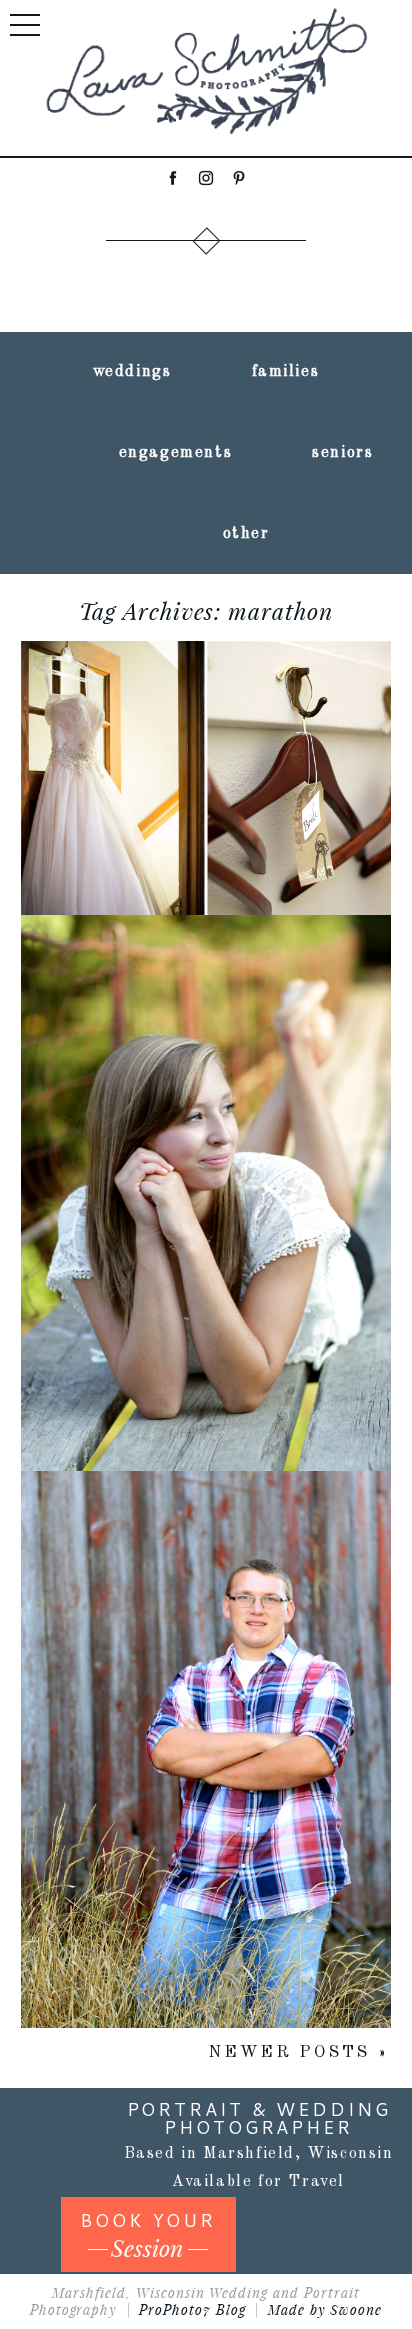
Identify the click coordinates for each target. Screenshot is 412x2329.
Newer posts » (298, 2052)
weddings (132, 372)
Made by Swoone (325, 2309)
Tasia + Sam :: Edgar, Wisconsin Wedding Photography (204, 694)
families (286, 372)
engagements (176, 453)
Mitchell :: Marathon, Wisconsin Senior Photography (204, 1665)
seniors (342, 453)
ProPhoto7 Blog (192, 2309)
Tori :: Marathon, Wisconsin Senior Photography (204, 1109)
